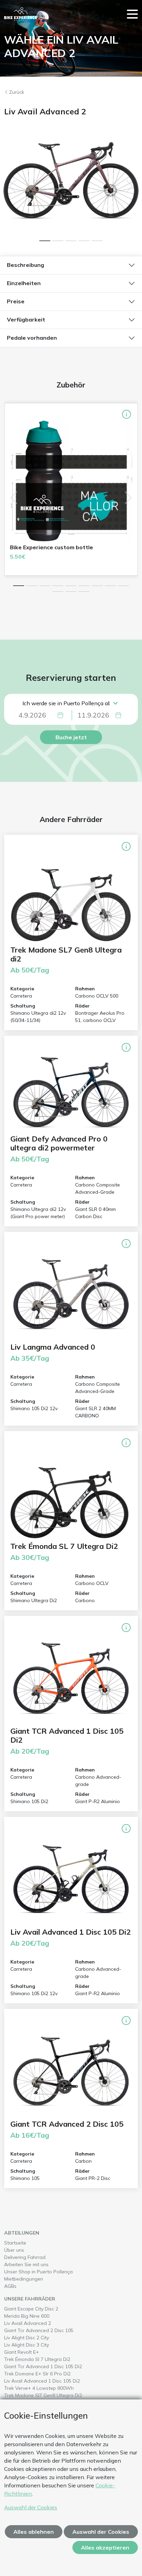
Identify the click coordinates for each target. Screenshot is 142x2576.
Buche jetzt (71, 737)
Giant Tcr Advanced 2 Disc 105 (53, 2330)
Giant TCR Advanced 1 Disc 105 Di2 (67, 1735)
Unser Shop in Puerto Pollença (38, 2272)
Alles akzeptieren (105, 2547)
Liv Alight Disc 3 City (40, 2345)
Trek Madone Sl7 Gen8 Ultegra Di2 (57, 2395)
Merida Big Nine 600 (41, 2316)
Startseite (15, 2243)
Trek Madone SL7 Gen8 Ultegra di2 (66, 954)
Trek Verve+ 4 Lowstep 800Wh (53, 2388)
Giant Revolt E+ (35, 2352)
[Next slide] (130, 186)
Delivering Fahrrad (25, 2257)
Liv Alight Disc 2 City (40, 2337)
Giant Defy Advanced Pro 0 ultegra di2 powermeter (59, 1143)
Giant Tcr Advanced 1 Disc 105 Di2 (57, 2366)
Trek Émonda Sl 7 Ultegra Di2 (51, 2359)
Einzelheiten (24, 283)
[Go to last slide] (12, 186)
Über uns (14, 2250)
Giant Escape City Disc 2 (45, 2309)
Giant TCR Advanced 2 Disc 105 (67, 2124)
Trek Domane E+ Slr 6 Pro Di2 (51, 2373)
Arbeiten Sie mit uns (26, 2264)
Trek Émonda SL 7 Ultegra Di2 (64, 1546)
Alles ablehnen (34, 2532)
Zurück (17, 92)
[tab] (45, 241)
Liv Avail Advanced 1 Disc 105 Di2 (70, 1932)
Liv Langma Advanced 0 (53, 1347)
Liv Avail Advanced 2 (42, 2323)
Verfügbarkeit (26, 319)
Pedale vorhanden (32, 338)
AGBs (10, 2286)
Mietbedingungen (24, 2279)
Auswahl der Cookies (31, 2507)
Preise (16, 301)
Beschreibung (26, 265)
